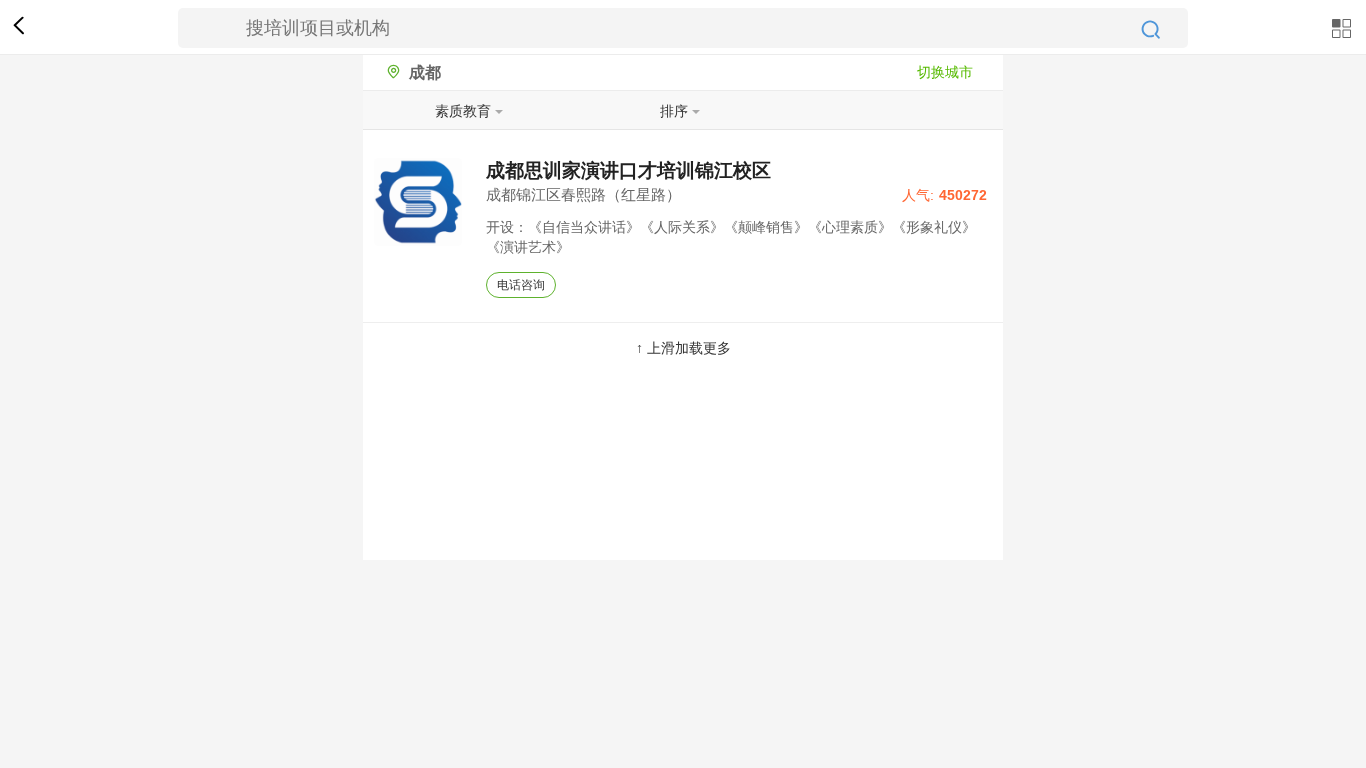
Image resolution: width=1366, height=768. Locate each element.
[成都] (388, 72)
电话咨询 (521, 285)
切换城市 (945, 72)
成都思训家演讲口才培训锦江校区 (628, 170)
